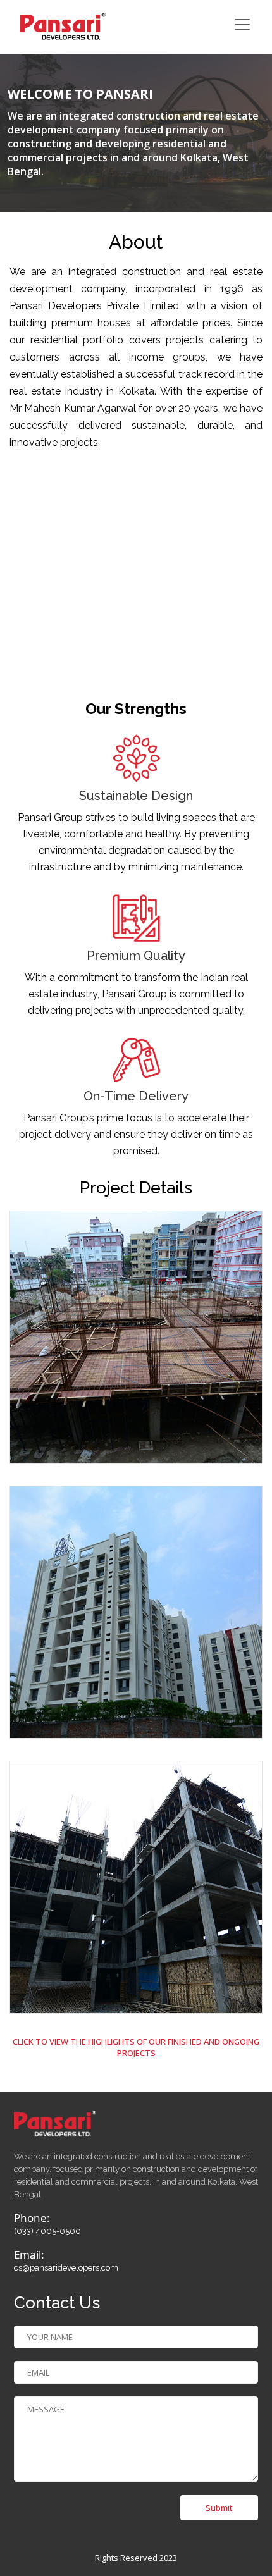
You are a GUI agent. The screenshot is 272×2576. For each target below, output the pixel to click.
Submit (219, 2508)
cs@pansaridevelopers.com (66, 2268)
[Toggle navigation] (242, 25)
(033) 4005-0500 (47, 2231)
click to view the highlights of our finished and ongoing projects (136, 2047)
